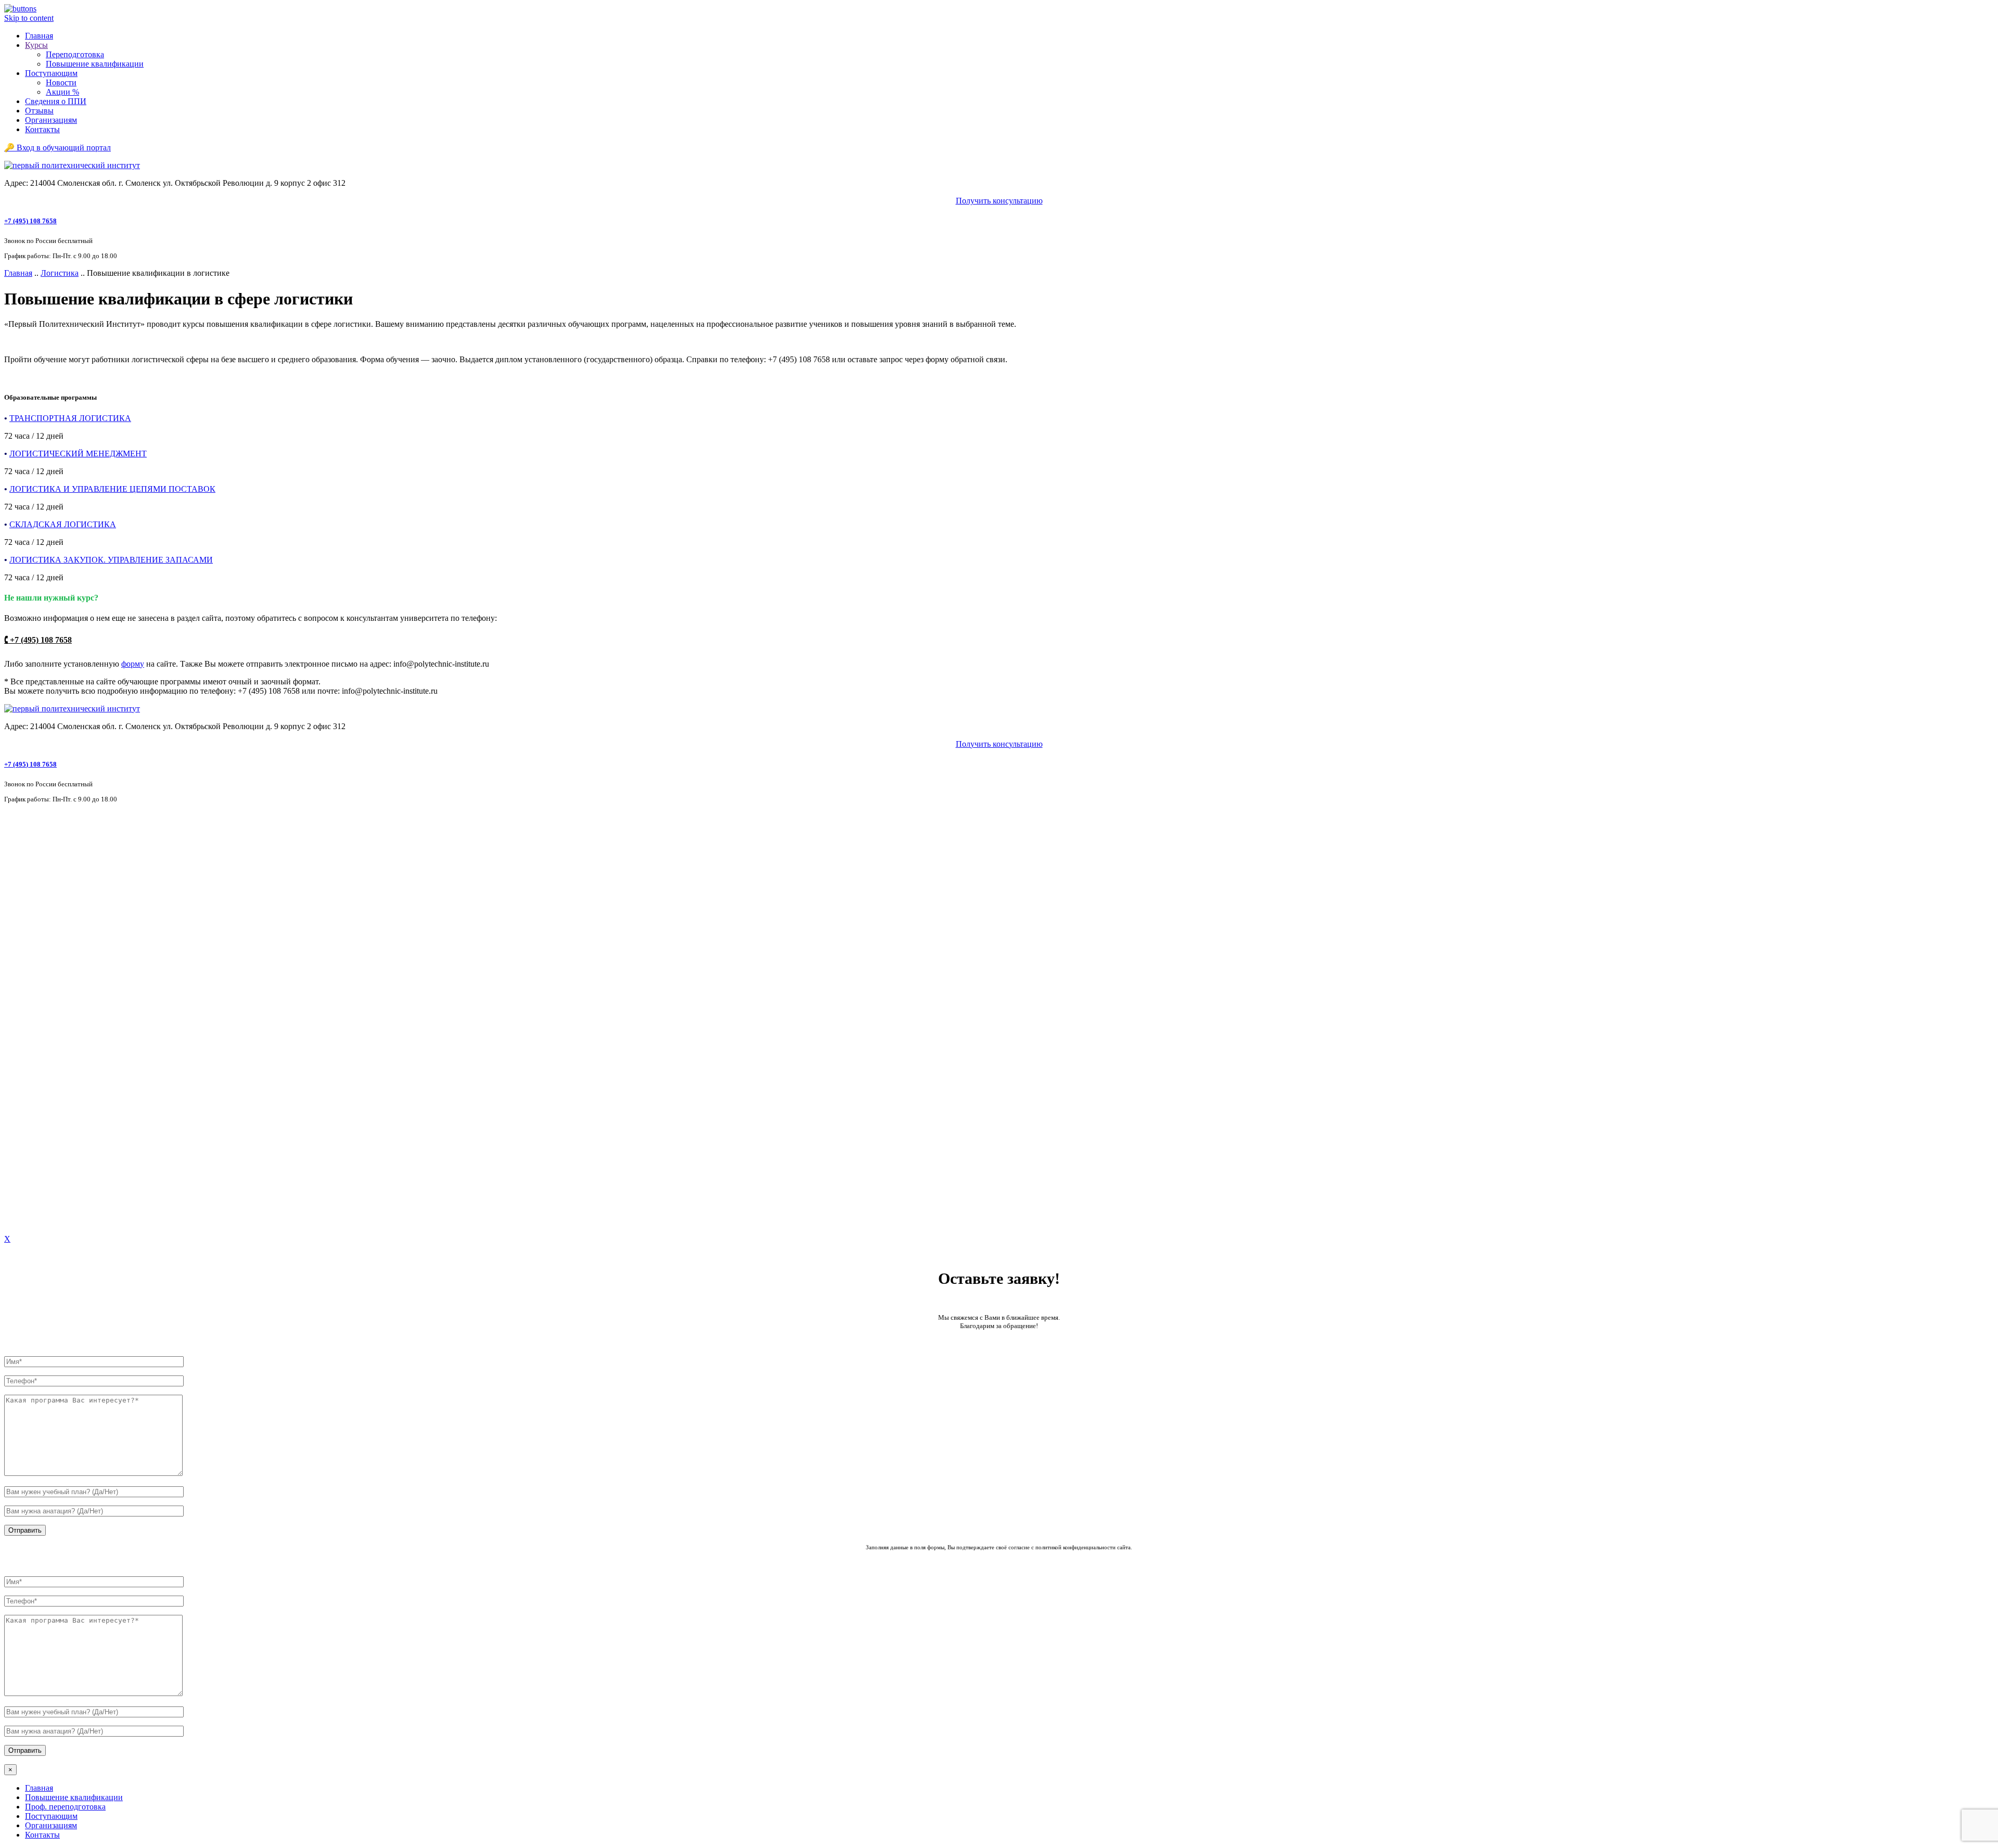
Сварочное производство (54, 1066)
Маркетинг (29, 955)
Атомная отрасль (39, 826)
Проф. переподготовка (65, 1807)
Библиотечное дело (44, 835)
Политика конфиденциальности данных (76, 1203)
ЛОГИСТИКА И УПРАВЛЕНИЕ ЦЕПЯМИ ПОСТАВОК (112, 489)
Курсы (36, 45)
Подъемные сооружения (53, 1011)
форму (133, 664)
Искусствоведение (42, 900)
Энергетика (30, 1132)
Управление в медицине (53, 1085)
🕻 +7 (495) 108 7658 (38, 640)
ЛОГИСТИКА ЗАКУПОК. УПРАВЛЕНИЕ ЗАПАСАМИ (111, 560)
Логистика (60, 273)
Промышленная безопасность (62, 1039)
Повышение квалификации (95, 64)
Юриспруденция (39, 1141)
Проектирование (39, 1030)
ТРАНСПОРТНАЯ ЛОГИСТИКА (70, 418)
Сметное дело (34, 1075)
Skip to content (29, 18)
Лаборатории (33, 928)
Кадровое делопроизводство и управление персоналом (107, 918)
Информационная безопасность (66, 890)
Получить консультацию (999, 201)
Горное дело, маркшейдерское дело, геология (89, 844)
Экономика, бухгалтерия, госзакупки (75, 1113)
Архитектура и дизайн (49, 816)
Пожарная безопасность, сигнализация (78, 1020)
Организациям (51, 120)
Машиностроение (41, 964)
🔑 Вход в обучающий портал (57, 148)
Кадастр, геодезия (41, 909)
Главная (39, 36)
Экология (26, 1104)
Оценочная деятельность (53, 1002)
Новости (61, 82)
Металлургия (33, 983)
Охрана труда (33, 992)
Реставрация (31, 1057)
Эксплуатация (35, 1122)
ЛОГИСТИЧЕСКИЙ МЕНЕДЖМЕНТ (78, 454)
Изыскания (29, 881)
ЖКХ (19, 871)
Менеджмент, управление (55, 973)
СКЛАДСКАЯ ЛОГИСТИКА (63, 524)
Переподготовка (75, 54)
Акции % (62, 92)
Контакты (42, 129)
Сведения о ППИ (56, 101)
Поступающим (51, 73)
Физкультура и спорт (47, 1094)
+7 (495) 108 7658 (30, 221)
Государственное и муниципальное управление (94, 854)
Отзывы (39, 111)
